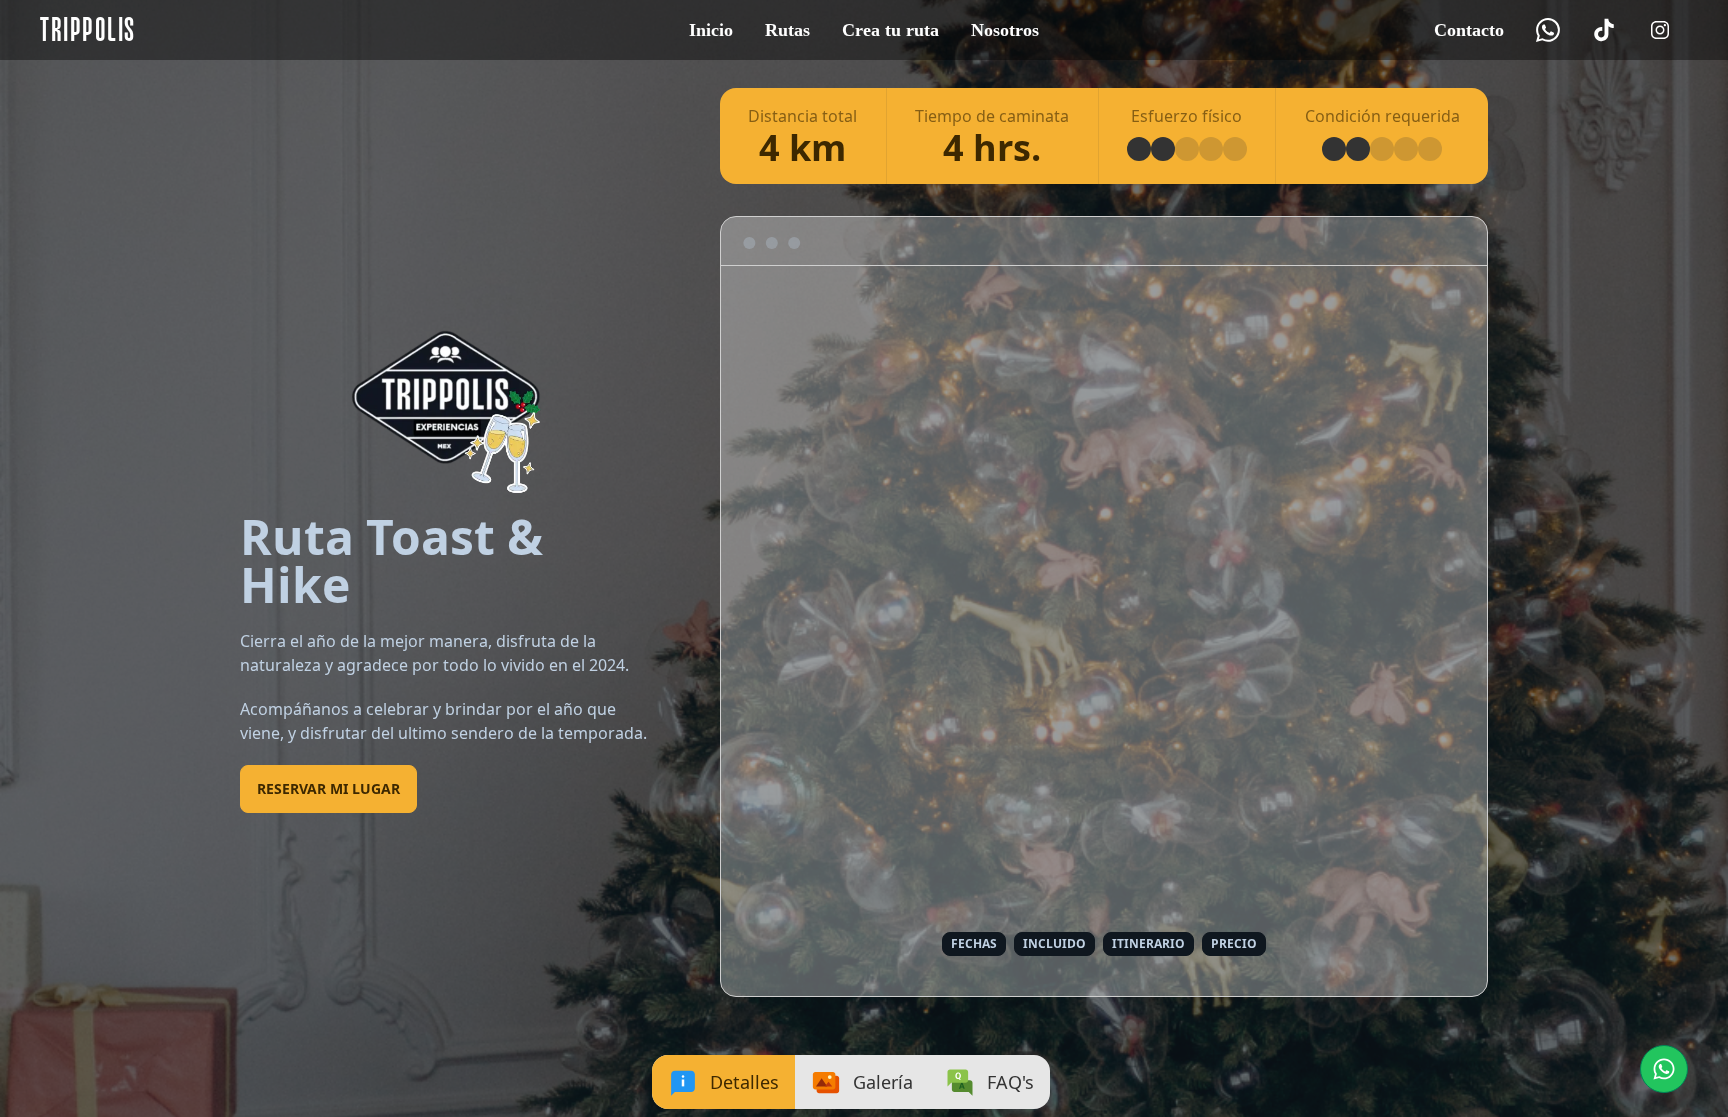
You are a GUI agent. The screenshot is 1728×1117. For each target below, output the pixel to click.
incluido (1054, 943)
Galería (883, 1082)
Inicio (711, 30)
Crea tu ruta (890, 30)
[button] (1664, 1069)
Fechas (974, 943)
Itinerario (1148, 943)
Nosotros (1005, 30)
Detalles (744, 1082)
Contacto (1469, 30)
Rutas (787, 30)
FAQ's (1010, 1082)
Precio (1234, 943)
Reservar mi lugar (328, 788)
